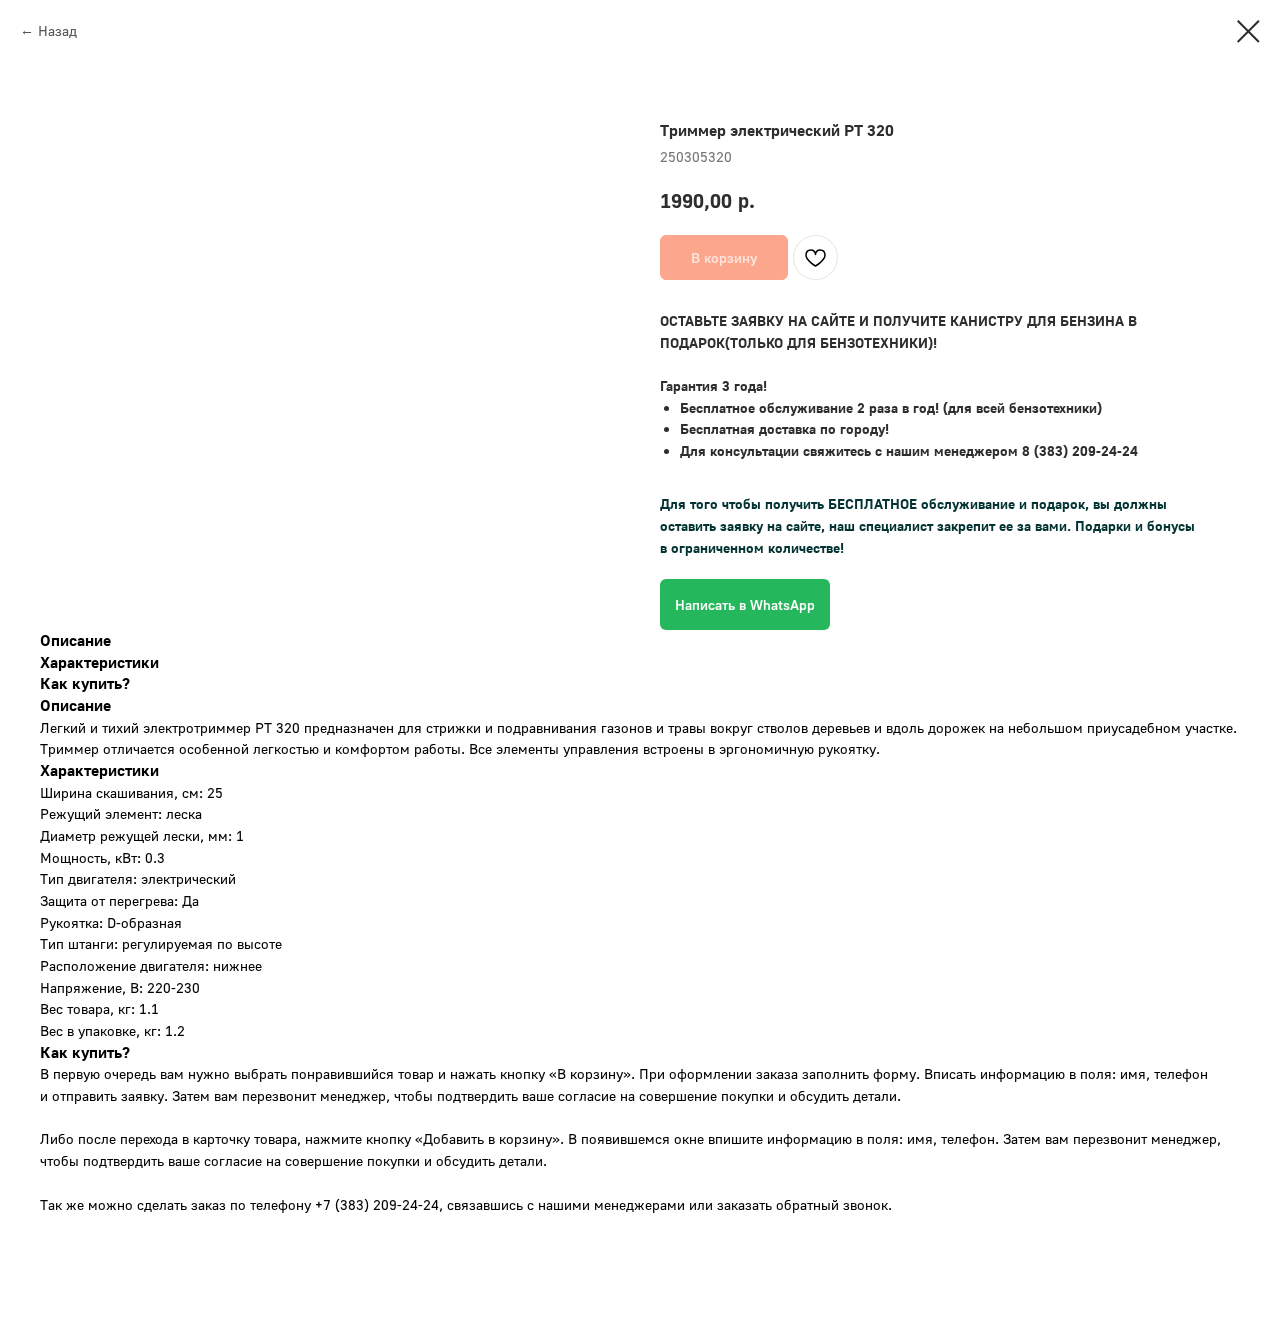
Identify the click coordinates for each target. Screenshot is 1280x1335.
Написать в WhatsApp (745, 604)
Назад (57, 30)
